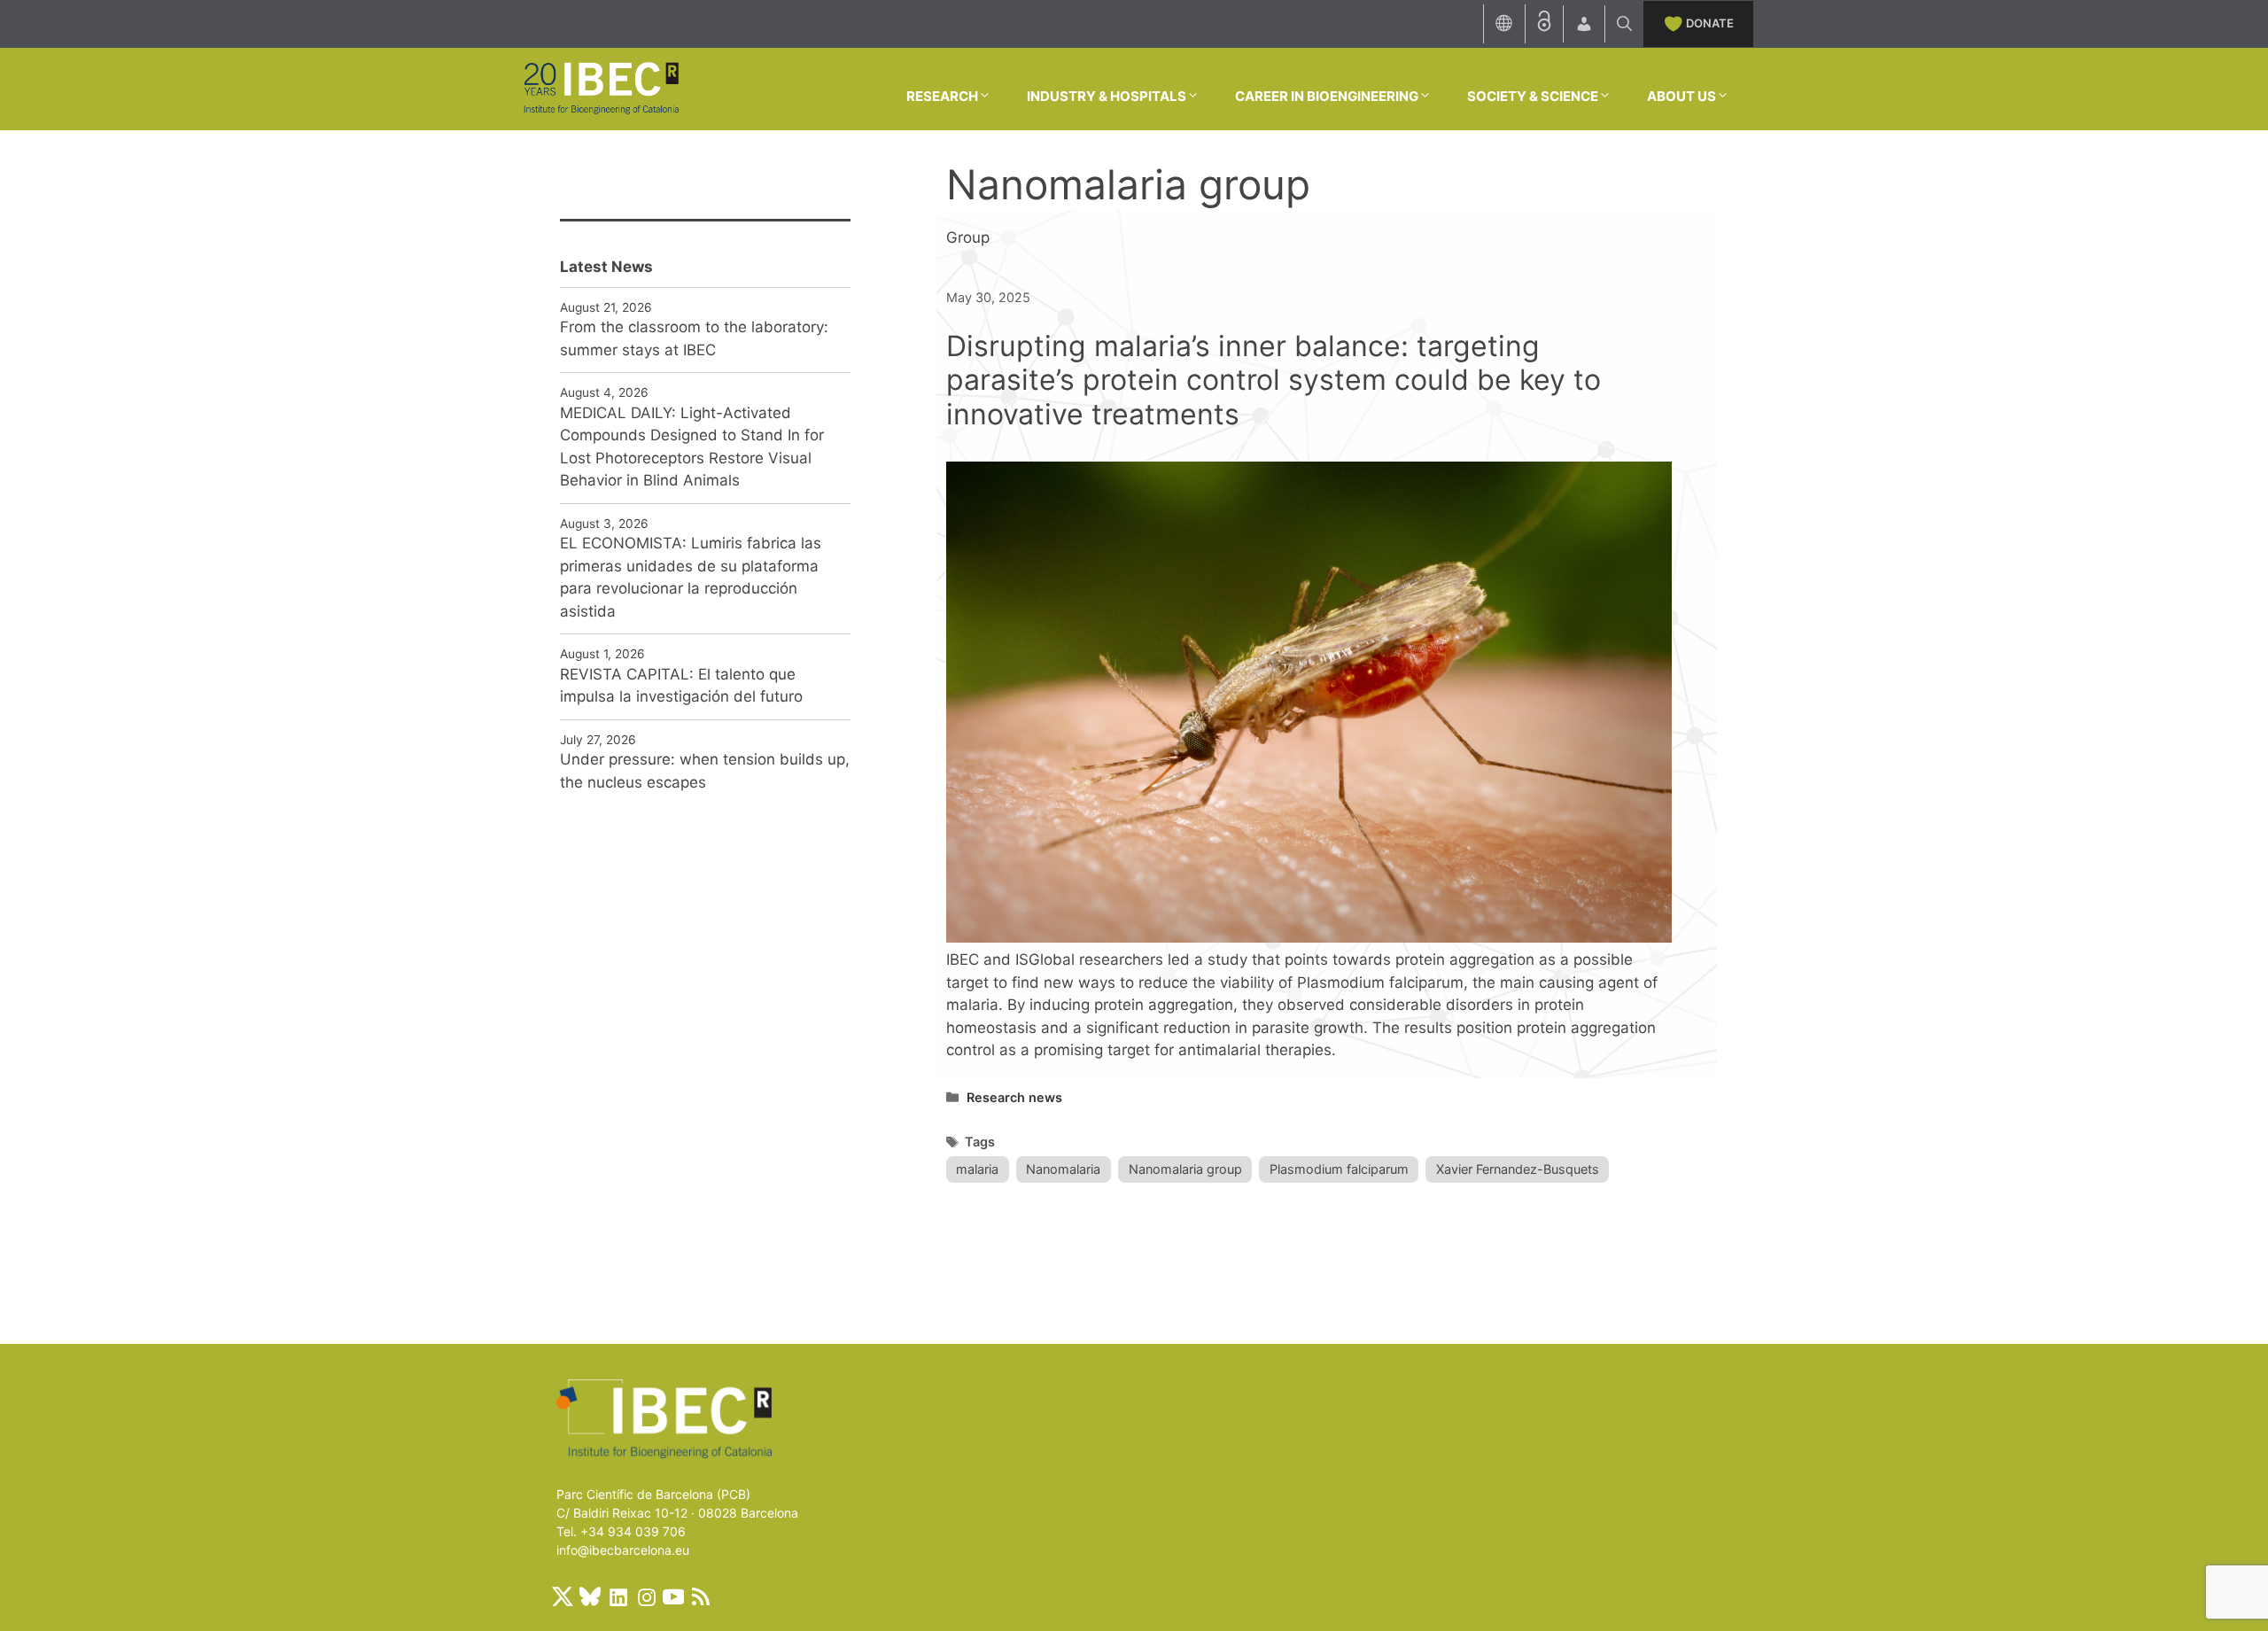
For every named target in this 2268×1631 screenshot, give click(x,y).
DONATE (1710, 23)
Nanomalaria (1063, 1169)
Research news (1014, 1097)
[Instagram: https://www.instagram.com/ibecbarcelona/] (646, 1596)
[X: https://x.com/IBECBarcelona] (563, 1596)
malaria (977, 1169)
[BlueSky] (590, 1596)
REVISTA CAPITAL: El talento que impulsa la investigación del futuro (681, 686)
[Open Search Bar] (1624, 24)
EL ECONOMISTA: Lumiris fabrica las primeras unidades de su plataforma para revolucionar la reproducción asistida (691, 577)
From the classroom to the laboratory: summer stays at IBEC (694, 338)
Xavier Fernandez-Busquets (1518, 1169)
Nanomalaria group (1185, 1169)
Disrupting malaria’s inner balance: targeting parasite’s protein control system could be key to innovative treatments (1274, 380)
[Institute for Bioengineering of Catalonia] (601, 88)
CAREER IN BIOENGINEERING (1327, 96)
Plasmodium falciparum (1339, 1169)
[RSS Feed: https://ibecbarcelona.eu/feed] (701, 1596)
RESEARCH (942, 96)
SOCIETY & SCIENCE (1533, 96)
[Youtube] (673, 1596)
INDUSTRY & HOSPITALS (1107, 96)
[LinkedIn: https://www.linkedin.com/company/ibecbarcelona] (617, 1596)
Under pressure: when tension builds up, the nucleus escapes (705, 771)
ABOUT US (1682, 96)
